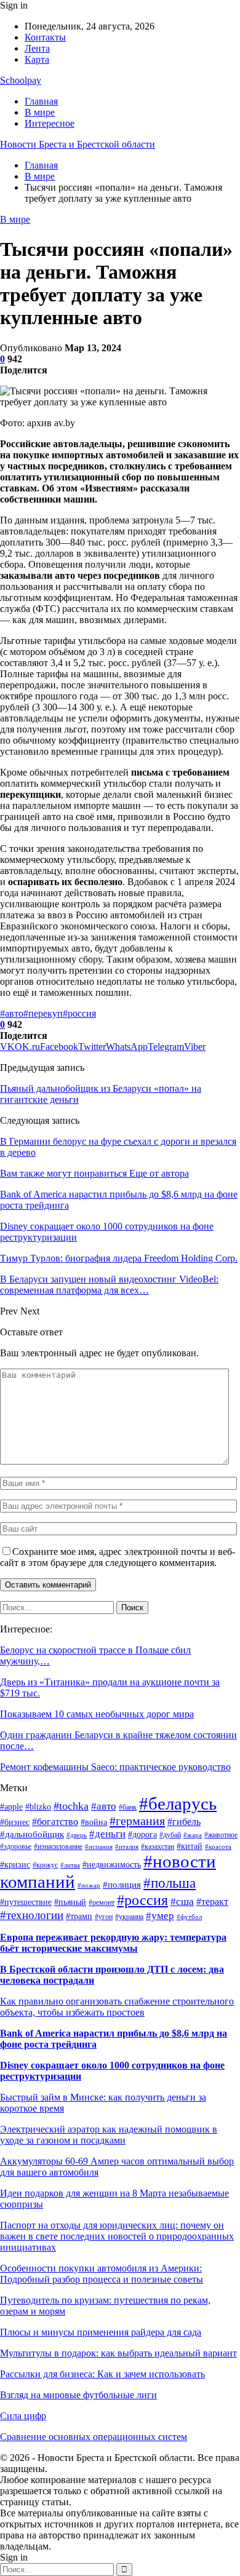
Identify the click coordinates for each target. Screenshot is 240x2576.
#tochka (71, 1806)
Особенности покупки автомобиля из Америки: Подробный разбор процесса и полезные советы (102, 2274)
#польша (170, 1883)
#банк (128, 1807)
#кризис (15, 1865)
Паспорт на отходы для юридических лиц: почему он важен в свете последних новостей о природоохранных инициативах (117, 2236)
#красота (218, 1847)
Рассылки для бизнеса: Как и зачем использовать (102, 2374)
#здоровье (16, 1847)
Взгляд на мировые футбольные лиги (78, 2395)
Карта (37, 59)
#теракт (212, 1902)
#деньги (107, 1834)
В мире (40, 112)
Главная (41, 101)
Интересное (50, 123)
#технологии (32, 1915)
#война (94, 1822)
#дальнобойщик (32, 1834)
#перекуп (43, 1013)
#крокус (45, 1865)
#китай (190, 1846)
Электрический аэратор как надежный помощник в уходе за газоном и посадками (109, 2135)
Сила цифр (23, 2416)
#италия (127, 1847)
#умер (160, 1916)
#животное (221, 1835)
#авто (12, 1013)
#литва (70, 1865)
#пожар (89, 1886)
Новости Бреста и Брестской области (78, 144)
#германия (137, 1821)
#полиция (122, 1885)
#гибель (184, 1822)
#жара (193, 1835)
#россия (79, 1013)
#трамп (79, 1916)
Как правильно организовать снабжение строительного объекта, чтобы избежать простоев (117, 2007)
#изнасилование (58, 1847)
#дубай (170, 1835)
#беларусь (178, 1803)
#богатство (55, 1822)
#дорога (142, 1835)
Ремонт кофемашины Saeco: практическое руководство (115, 1767)
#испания (99, 1847)
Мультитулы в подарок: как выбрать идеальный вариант (118, 2353)
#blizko (38, 1807)
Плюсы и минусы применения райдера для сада (101, 2332)
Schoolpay (21, 80)
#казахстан (158, 1847)
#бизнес (15, 1822)
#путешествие (26, 1902)
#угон (104, 1917)
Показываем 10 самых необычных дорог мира (97, 1714)
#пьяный (70, 1902)
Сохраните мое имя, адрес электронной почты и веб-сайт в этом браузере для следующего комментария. (118, 1557)
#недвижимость (112, 1865)
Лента (37, 48)
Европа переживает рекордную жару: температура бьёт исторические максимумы (113, 1943)
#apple (11, 1807)
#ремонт (102, 1902)
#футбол (189, 1917)
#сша (182, 1901)
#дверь (77, 1835)
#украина (129, 1917)
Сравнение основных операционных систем (94, 2437)
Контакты (45, 37)
